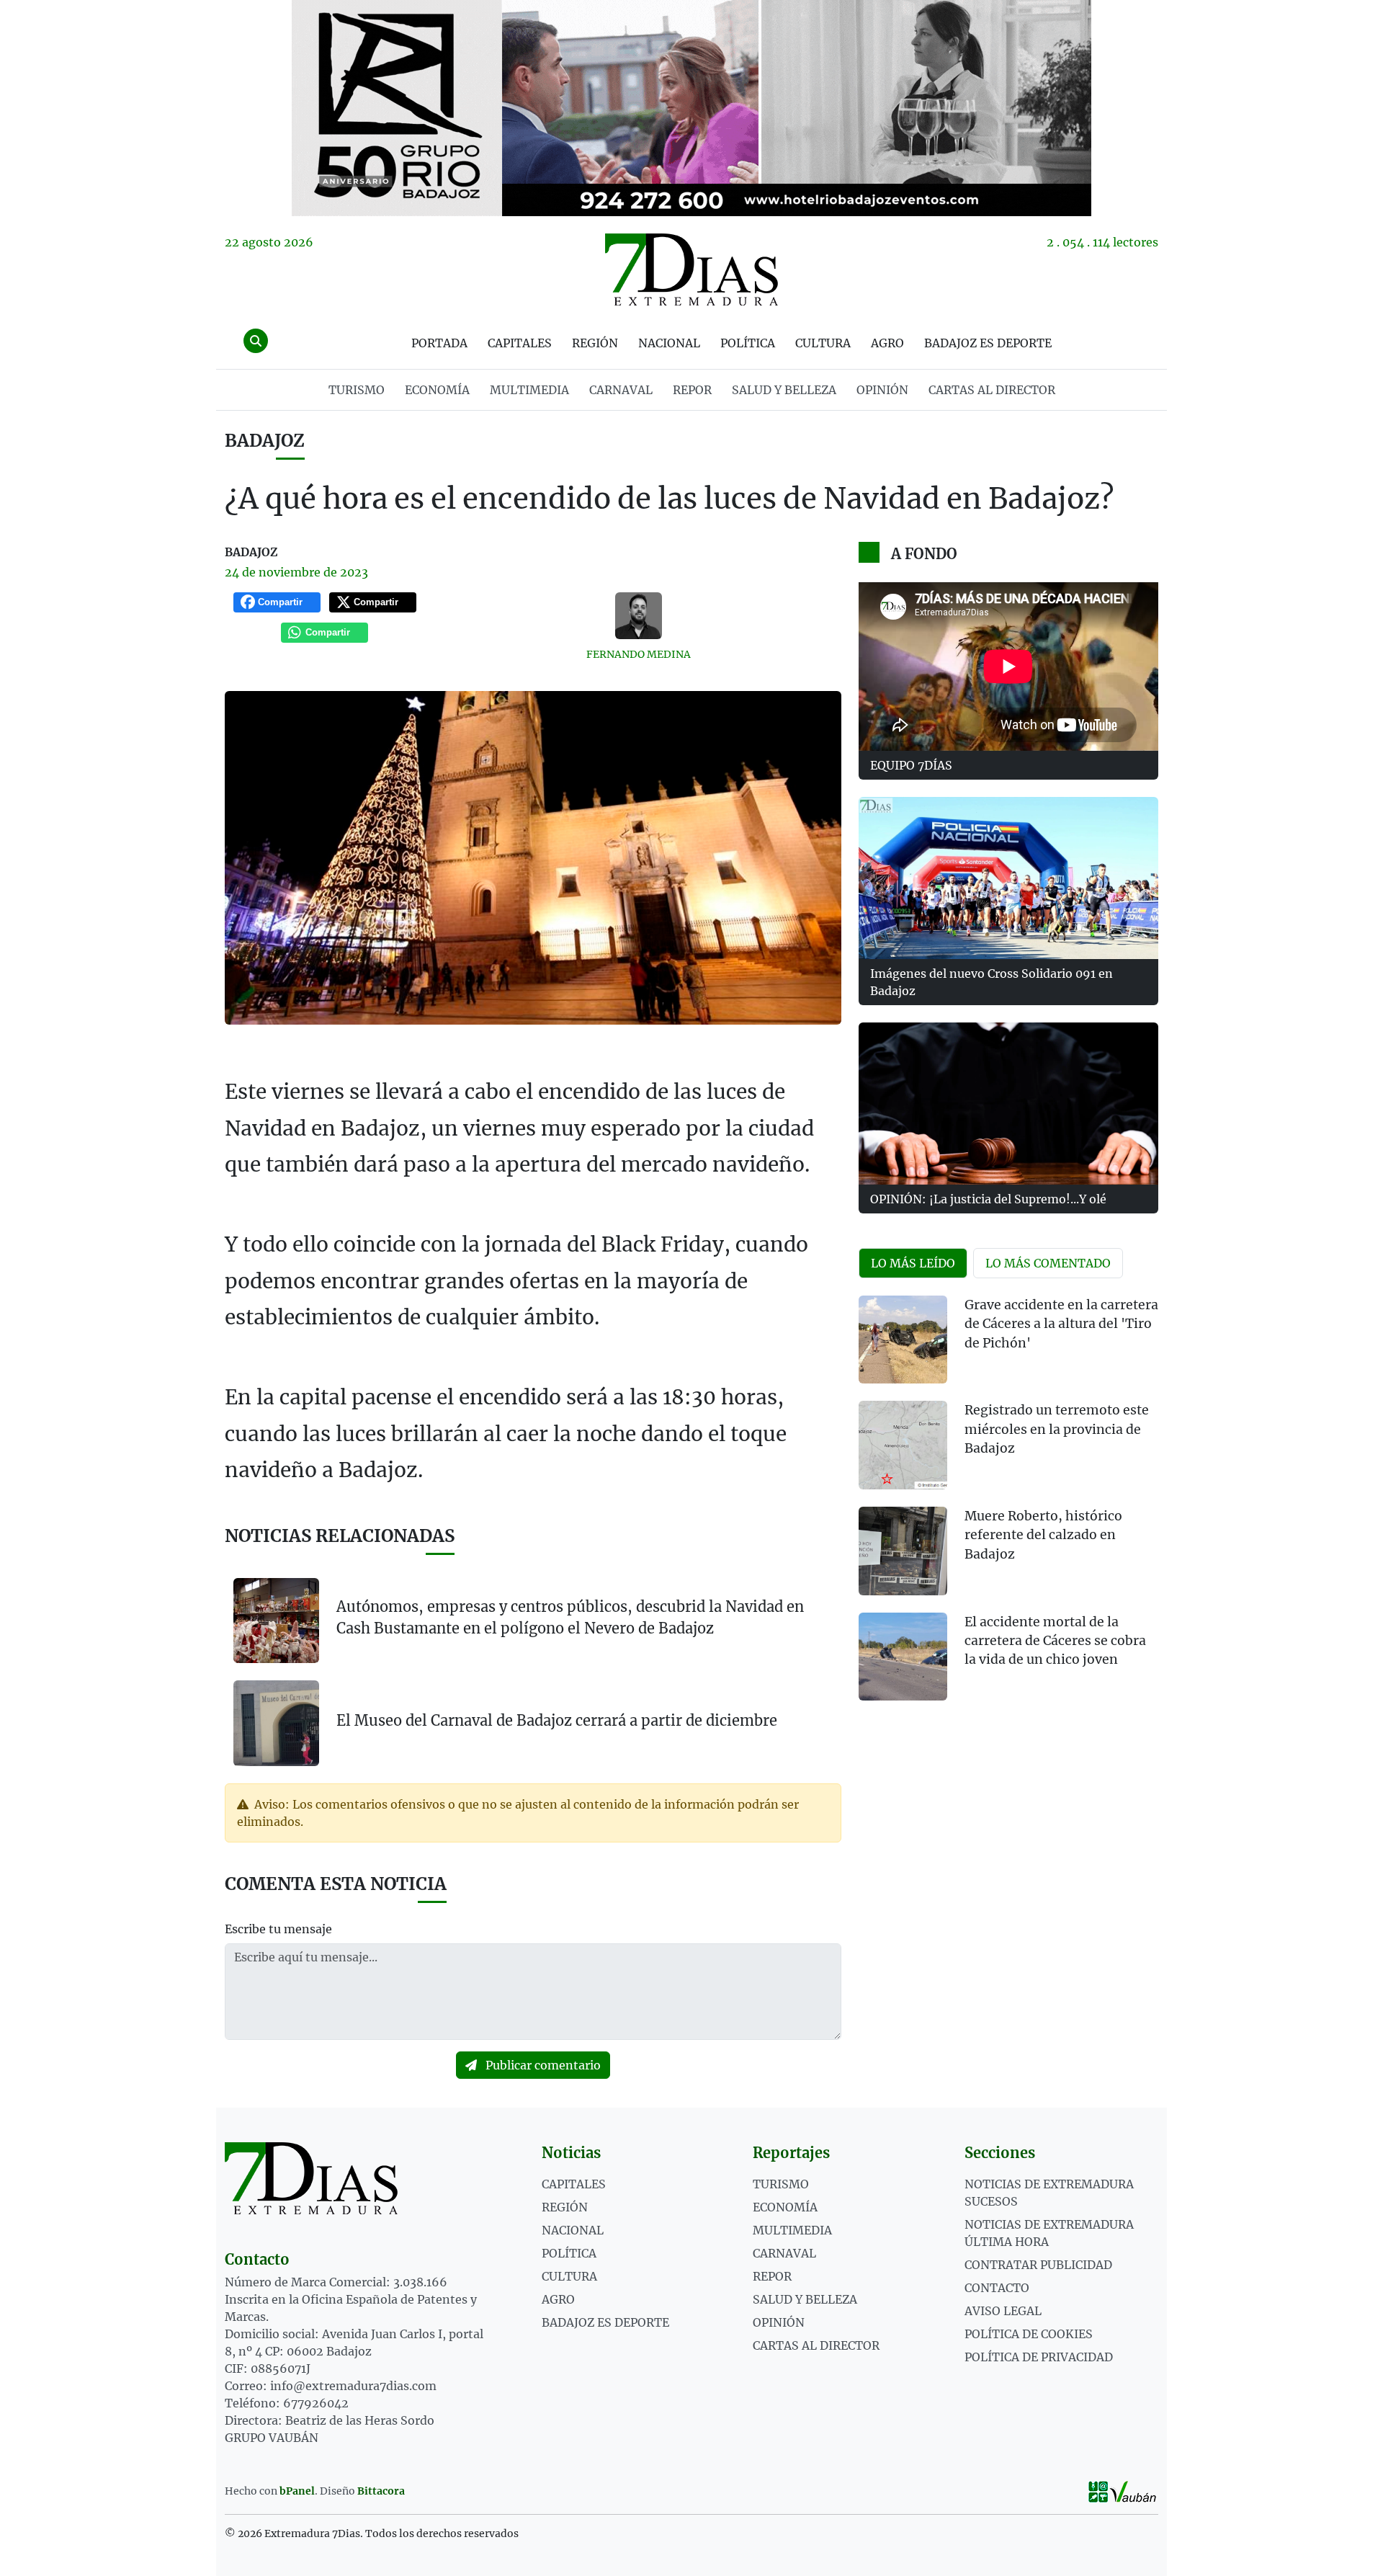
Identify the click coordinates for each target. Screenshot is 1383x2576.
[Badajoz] (691, 108)
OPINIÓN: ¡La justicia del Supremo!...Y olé (988, 1199)
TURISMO (357, 390)
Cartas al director (992, 390)
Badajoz (265, 441)
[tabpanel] (1008, 1507)
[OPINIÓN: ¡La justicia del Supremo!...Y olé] (1008, 1104)
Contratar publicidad (1038, 2265)
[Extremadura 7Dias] (691, 269)
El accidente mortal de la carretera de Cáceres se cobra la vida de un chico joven (1055, 1641)
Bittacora (381, 2491)
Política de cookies (1029, 2334)
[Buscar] (256, 341)
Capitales (520, 343)
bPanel (297, 2491)
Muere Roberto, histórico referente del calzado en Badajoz (1043, 1535)
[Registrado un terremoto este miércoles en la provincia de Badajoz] (903, 1445)
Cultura (823, 343)
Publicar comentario (542, 2065)
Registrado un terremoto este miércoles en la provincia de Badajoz (1057, 1429)
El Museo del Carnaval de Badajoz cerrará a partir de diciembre (557, 1720)
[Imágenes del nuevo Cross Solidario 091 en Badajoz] (1008, 878)
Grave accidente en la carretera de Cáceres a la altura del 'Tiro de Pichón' (1061, 1324)
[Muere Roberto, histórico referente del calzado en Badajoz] (903, 1551)
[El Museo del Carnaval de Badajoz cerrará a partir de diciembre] (276, 1722)
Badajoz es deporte (988, 343)
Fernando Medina (639, 654)
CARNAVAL (621, 390)
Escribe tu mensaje (278, 1929)
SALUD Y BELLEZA (784, 390)
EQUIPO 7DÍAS (911, 765)
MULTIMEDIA (529, 390)
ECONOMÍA (437, 390)
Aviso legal (1003, 2311)
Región (595, 343)
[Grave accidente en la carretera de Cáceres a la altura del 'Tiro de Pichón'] (903, 1340)
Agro (887, 343)
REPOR (692, 390)
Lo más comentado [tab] (1048, 1263)
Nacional (669, 343)
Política (748, 343)
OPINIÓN (882, 390)
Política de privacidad (1039, 2357)
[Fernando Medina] (639, 616)
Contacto (997, 2288)
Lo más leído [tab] (913, 1263)
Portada (439, 343)
